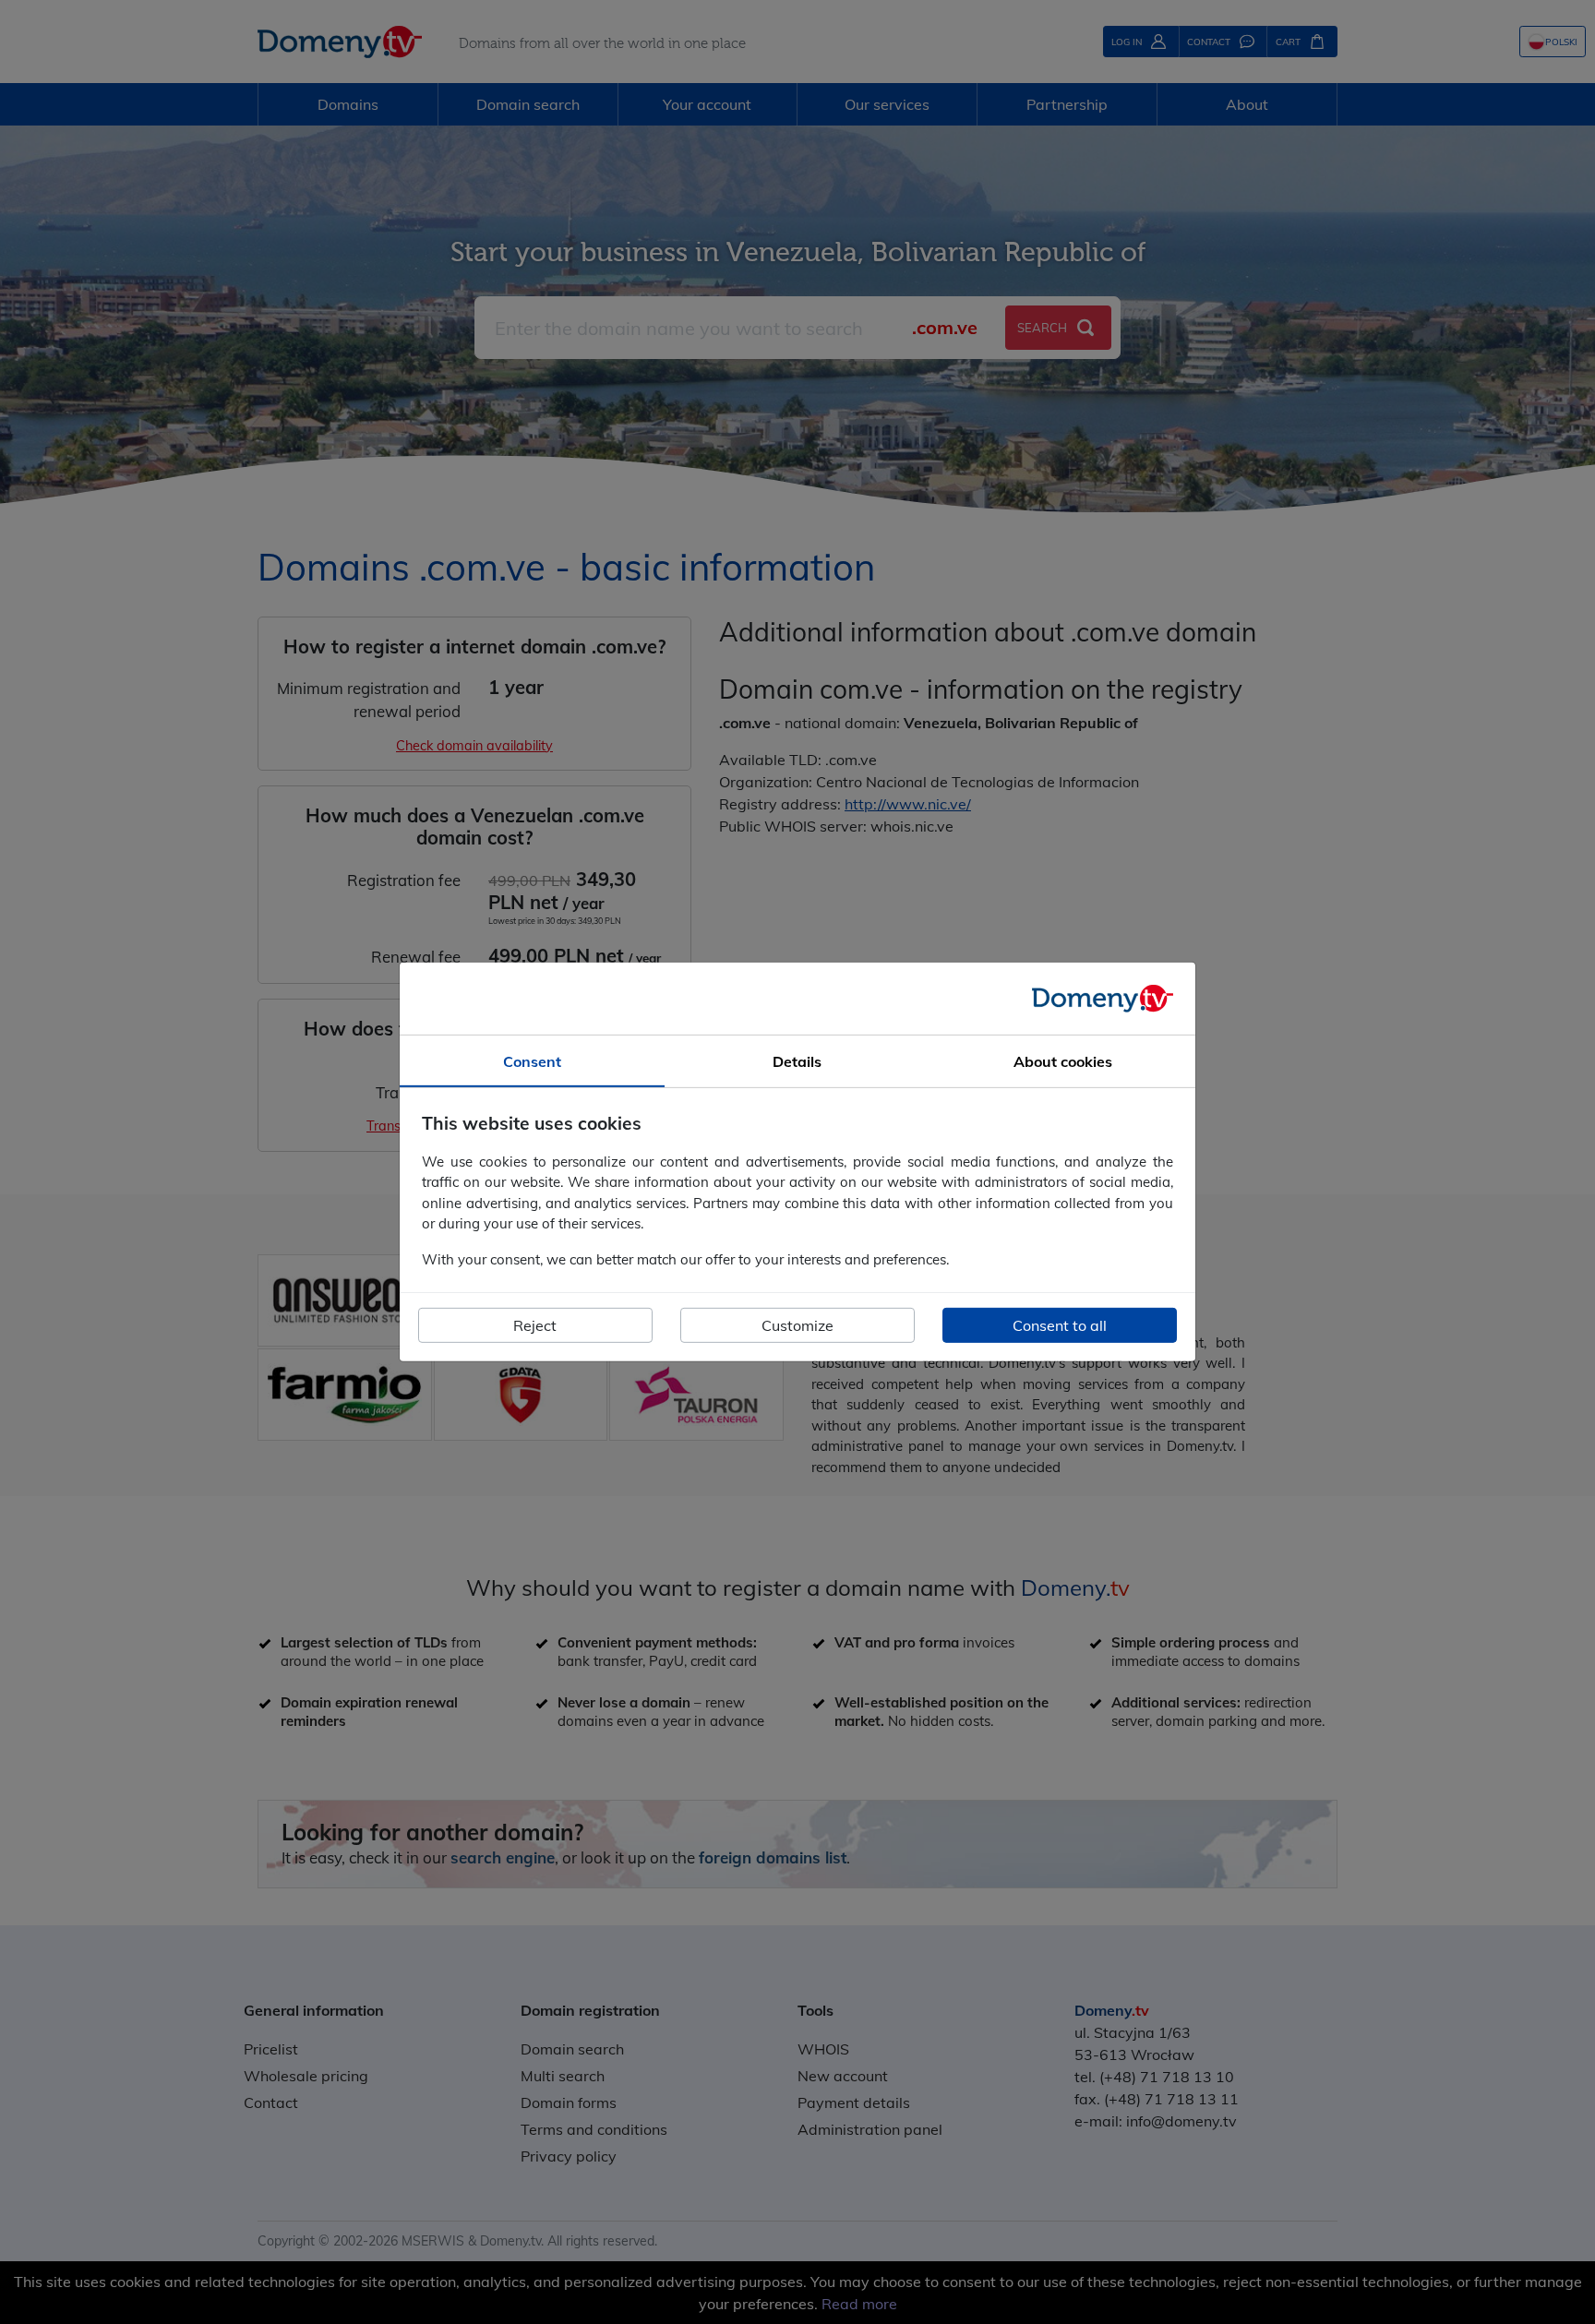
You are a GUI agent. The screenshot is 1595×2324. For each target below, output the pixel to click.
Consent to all (1060, 1325)
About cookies (1063, 1061)
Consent (532, 1061)
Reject (535, 1325)
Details (797, 1061)
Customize (797, 1325)
